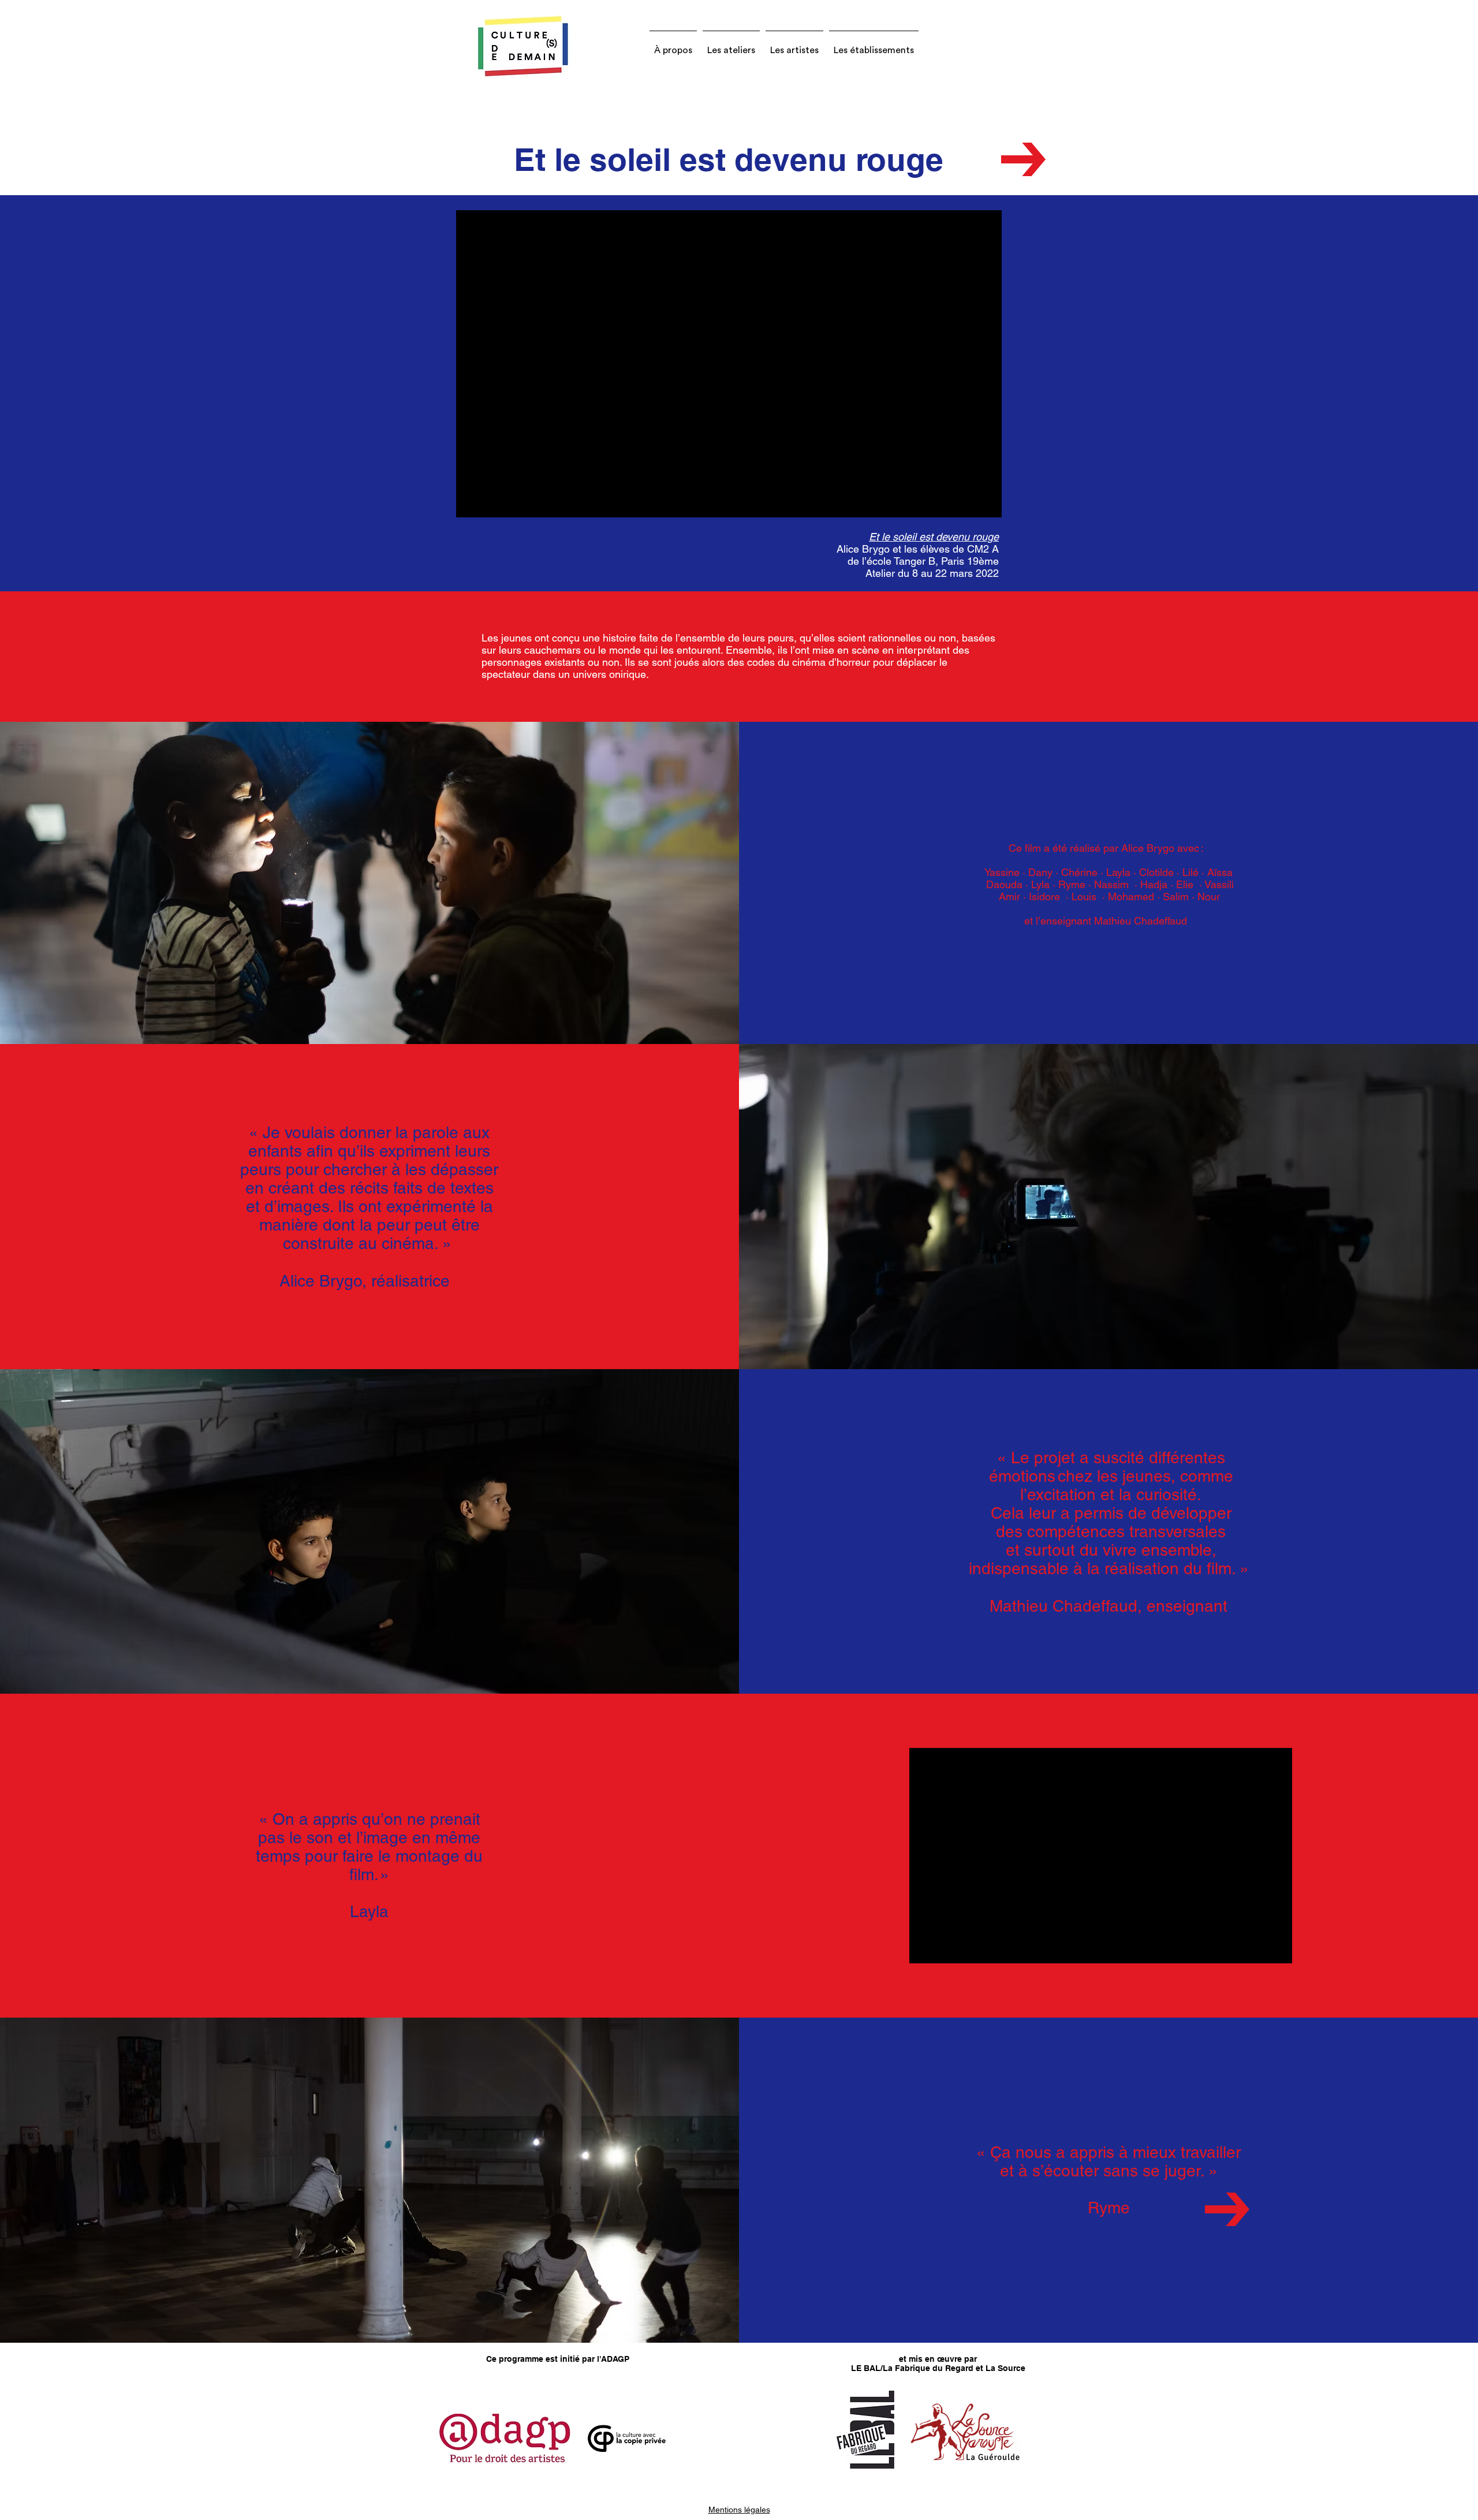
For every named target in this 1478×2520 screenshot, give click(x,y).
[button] (673, 45)
